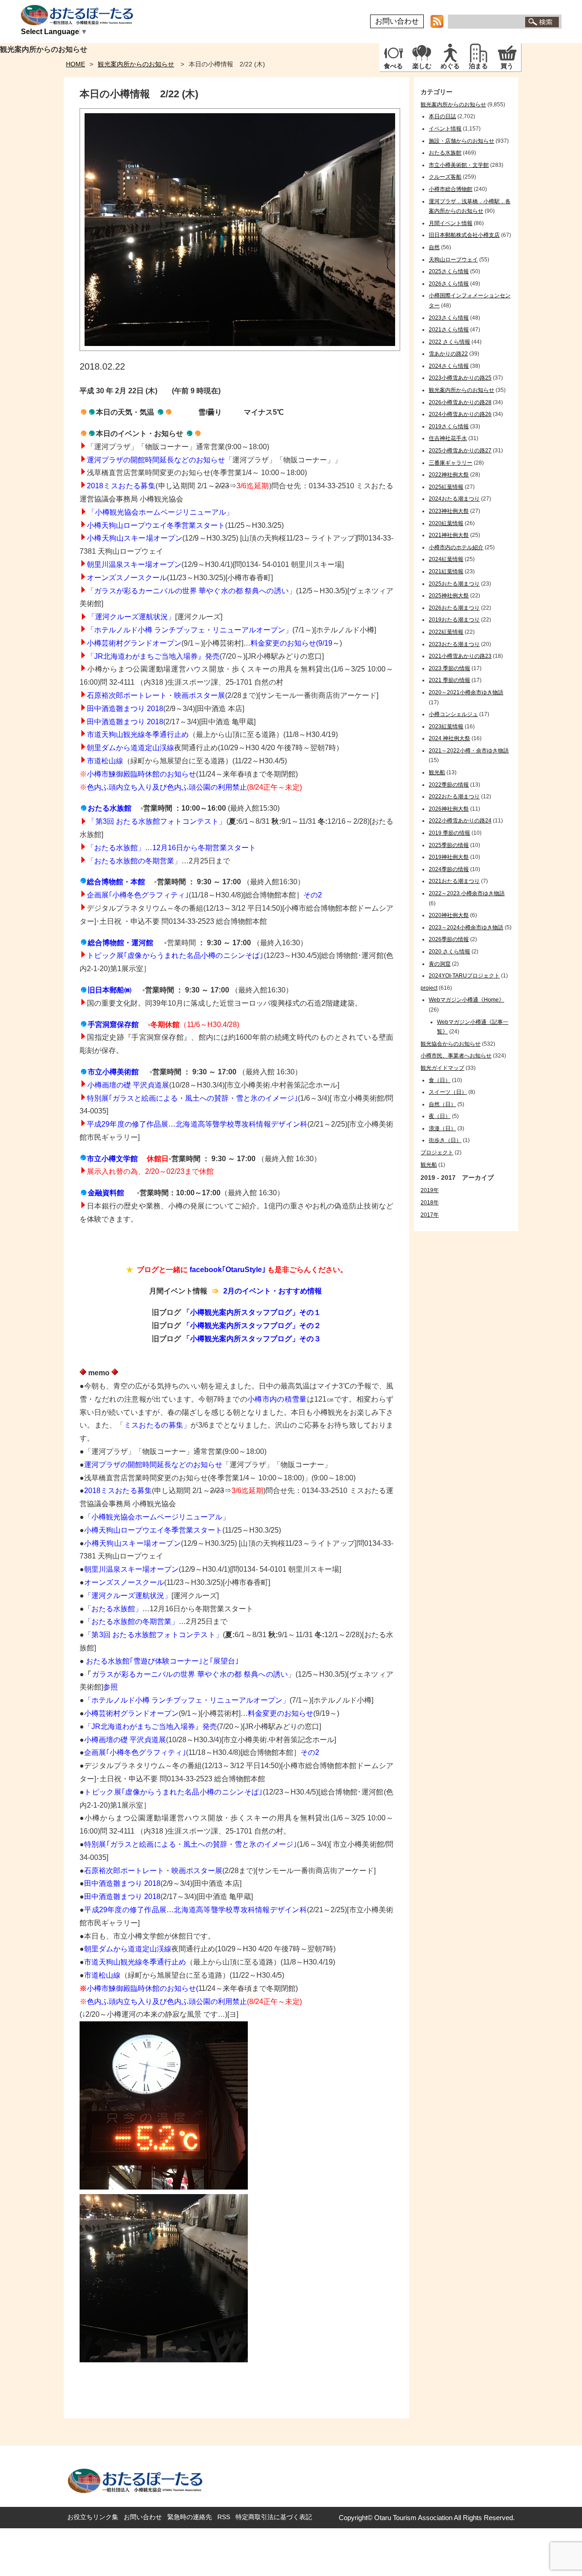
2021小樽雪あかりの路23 (460, 656)
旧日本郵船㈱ (110, 990)
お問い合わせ (397, 21)
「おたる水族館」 (113, 1609)
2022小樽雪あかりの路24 (460, 821)
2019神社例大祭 (449, 857)
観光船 (437, 772)
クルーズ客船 (445, 177)
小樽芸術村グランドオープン (134, 643)
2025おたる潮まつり (454, 584)
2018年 (430, 1203)
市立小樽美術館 (113, 1072)
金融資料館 (106, 1193)
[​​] (84, 808)
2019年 (430, 1190)
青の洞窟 (440, 964)
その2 (313, 895)
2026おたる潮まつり (454, 608)
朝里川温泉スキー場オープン (134, 564)
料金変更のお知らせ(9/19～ (295, 643)
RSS (224, 2517)
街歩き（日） (445, 1140)
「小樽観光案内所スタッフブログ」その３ (252, 1339)
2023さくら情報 (449, 318)
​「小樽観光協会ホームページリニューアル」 (161, 512)
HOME (75, 64)
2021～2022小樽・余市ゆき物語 (469, 751)
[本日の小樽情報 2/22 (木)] (240, 348)
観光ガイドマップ (442, 1068)
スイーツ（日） (448, 1092)
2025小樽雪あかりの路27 (460, 451)
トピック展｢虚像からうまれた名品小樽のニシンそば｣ (175, 955)
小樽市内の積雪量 (277, 1399)
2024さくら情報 (449, 366)
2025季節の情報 (449, 845)
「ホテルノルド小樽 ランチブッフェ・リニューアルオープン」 (190, 630)
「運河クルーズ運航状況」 (131, 617)
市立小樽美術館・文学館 (459, 165)
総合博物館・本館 (116, 882)
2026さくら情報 (449, 284)
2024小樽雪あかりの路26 (460, 414)
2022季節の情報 (449, 785)
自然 (434, 247)
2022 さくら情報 (449, 342)
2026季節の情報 (449, 939)
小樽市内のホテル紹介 (456, 547)
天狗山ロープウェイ (453, 260)
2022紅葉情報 (446, 632)
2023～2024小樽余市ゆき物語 (466, 927)
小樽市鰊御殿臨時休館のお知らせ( (143, 1988)
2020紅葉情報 (446, 523)
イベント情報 (445, 129)
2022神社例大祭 (449, 475)
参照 (110, 1687)
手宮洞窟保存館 (113, 1025)
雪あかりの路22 (448, 354)
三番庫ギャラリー (451, 463)
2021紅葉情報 (446, 571)
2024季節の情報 (449, 869)
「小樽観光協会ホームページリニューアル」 (157, 1517)
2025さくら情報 (449, 271)
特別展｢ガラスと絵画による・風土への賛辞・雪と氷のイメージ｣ (192, 1098)
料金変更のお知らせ (281, 1713)
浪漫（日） (442, 1128)
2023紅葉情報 (446, 727)
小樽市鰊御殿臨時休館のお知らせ (141, 774)
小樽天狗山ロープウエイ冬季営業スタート (156, 525)
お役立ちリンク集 (93, 2517)
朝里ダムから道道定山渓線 (130, 748)
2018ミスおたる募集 (121, 486)
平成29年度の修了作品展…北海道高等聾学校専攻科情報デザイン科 (197, 1124)
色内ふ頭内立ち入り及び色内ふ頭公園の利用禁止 (167, 787)
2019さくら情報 (449, 426)
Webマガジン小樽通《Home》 (467, 1000)
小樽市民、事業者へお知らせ (456, 1056)
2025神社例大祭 (449, 596)
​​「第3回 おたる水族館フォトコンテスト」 (157, 821)
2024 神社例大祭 (449, 738)
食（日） (440, 1080)
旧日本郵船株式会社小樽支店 (464, 235)
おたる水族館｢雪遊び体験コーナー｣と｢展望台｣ (162, 1661)
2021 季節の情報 (449, 680)
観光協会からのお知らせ (451, 1044)
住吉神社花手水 (448, 438)
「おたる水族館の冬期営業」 (134, 861)
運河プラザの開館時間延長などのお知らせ (156, 460)
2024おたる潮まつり (454, 499)
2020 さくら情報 (449, 952)
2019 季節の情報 (449, 833)
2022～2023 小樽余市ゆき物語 (467, 893)
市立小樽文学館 (112, 1159)
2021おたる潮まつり (454, 881)
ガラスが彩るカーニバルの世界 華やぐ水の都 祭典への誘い (191, 591)
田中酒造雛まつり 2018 (125, 722)
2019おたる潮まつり (454, 620)
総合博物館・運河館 (120, 943)
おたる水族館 (110, 808)
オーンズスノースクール (127, 578)
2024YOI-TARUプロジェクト (464, 976)
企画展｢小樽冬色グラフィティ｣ (138, 895)
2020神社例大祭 (449, 915)
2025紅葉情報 (446, 487)
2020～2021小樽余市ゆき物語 (466, 692)
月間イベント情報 (451, 223)
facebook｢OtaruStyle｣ (228, 1270)
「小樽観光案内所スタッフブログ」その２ (252, 1326)
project (429, 988)
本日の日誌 (442, 116)
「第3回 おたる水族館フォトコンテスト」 (153, 1635)
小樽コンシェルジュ (453, 714)
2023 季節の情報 (449, 668)
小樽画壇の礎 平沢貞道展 (128, 1085)
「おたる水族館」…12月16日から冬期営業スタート (171, 848)
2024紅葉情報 (446, 559)
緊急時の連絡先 (190, 2517)
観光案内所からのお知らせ (136, 64)
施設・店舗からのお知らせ (462, 141)
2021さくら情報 (449, 330)
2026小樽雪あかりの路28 (460, 402)
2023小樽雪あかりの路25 (460, 378)
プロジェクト (437, 1153)
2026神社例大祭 (449, 809)
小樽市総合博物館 (451, 189)
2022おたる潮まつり (454, 797)
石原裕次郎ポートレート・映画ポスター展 (156, 695)
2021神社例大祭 (449, 535)
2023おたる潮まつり (454, 644)
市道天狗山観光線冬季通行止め (138, 734)
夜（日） (440, 1116)
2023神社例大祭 (449, 511)
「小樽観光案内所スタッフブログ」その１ (252, 1312)
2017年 (430, 1215)
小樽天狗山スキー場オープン (135, 538)
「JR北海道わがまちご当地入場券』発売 (153, 656)
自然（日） (442, 1104)
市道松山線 (105, 761)
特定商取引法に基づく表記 (274, 2517)
